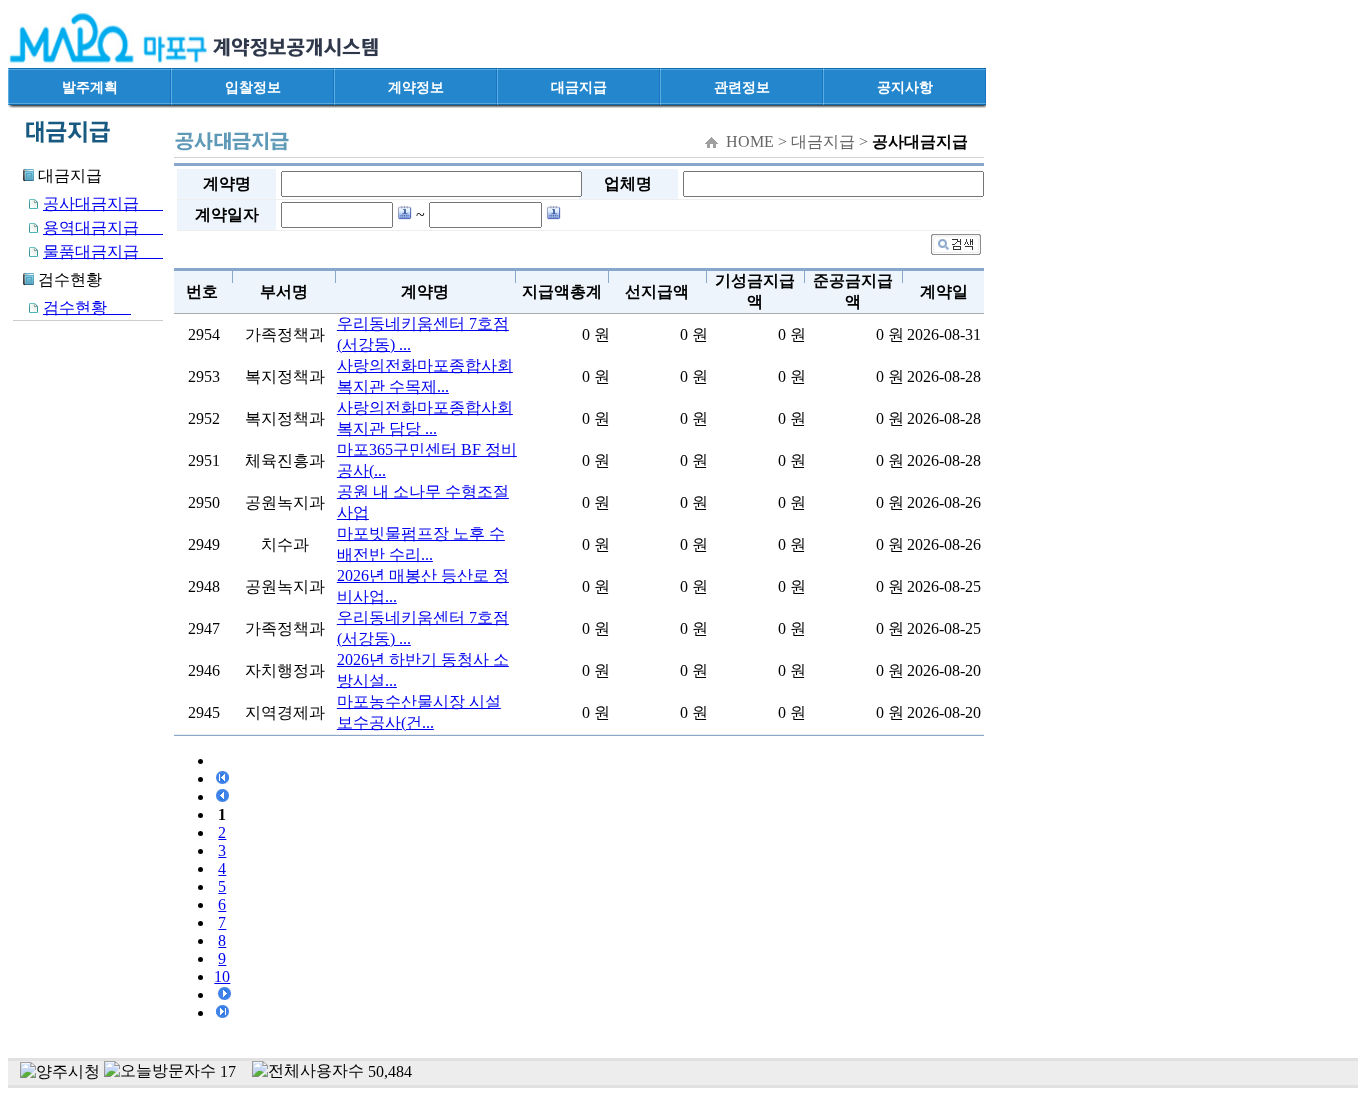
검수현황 (87, 307)
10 (222, 976)
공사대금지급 (103, 203)
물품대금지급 (103, 251)
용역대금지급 (103, 227)
